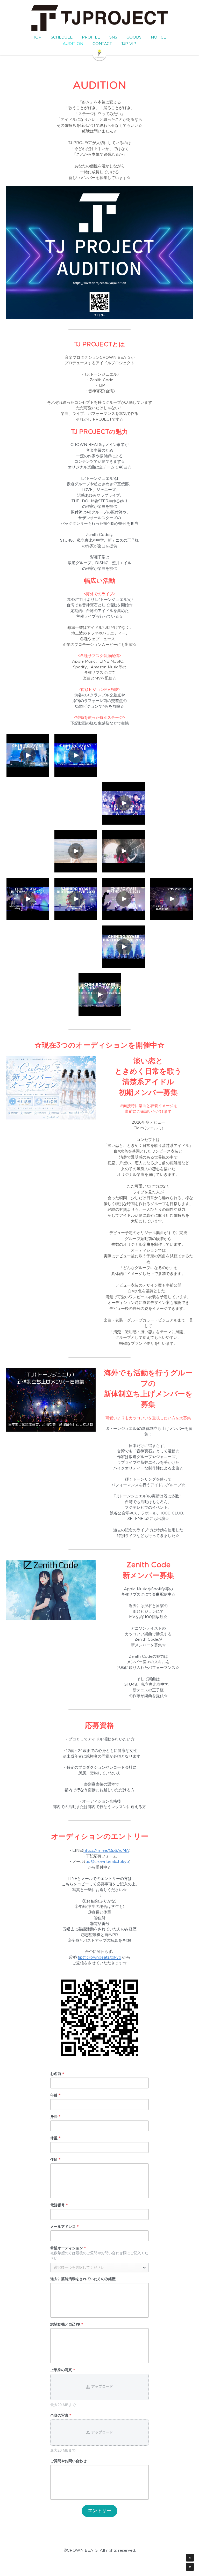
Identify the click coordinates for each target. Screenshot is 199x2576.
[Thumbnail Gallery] (28, 755)
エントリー (99, 2511)
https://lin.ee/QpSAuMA (106, 1851)
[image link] (99, 53)
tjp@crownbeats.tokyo (107, 1862)
